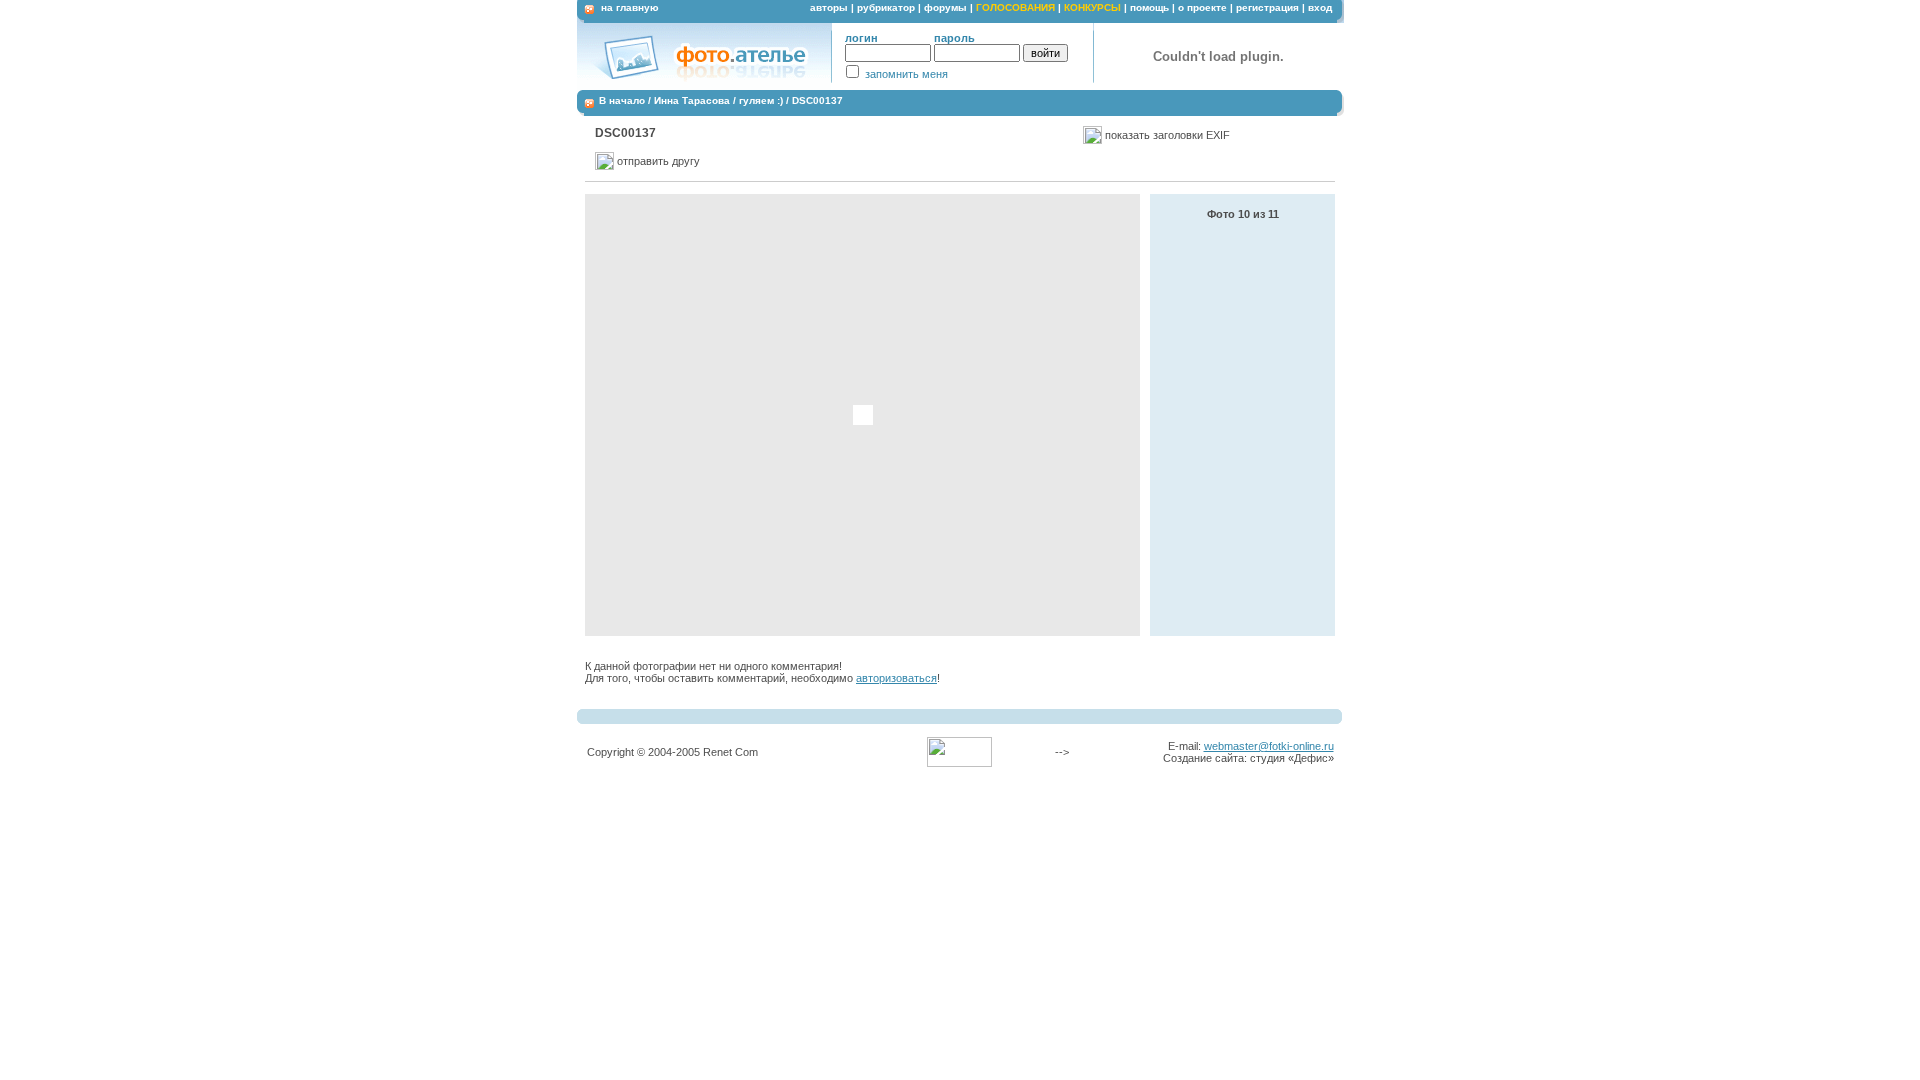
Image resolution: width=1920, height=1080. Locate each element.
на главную (630, 7)
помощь (1149, 7)
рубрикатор (886, 7)
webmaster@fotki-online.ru (1269, 746)
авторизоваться (896, 678)
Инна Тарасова (692, 100)
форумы (945, 7)
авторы (829, 7)
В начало (622, 100)
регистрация (1267, 7)
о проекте (1202, 7)
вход (1320, 7)
